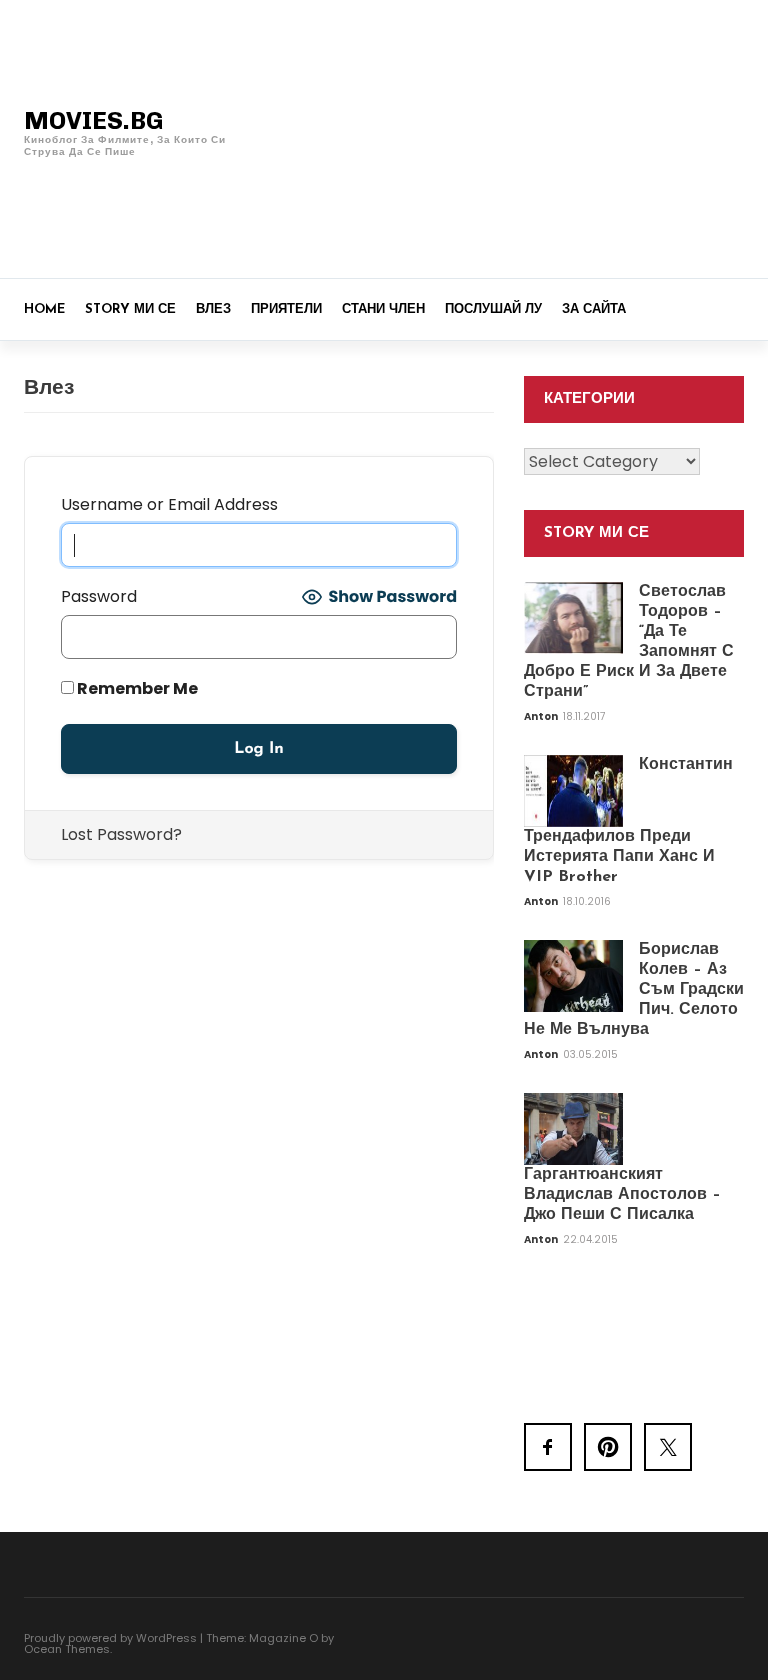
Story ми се (130, 309)
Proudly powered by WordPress (110, 1638)
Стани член (383, 309)
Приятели (286, 309)
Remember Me (136, 688)
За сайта (594, 309)
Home (44, 309)
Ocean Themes (67, 1649)
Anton (542, 716)
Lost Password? (121, 834)
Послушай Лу (493, 309)
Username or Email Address (169, 504)
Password (99, 596)
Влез (213, 309)
